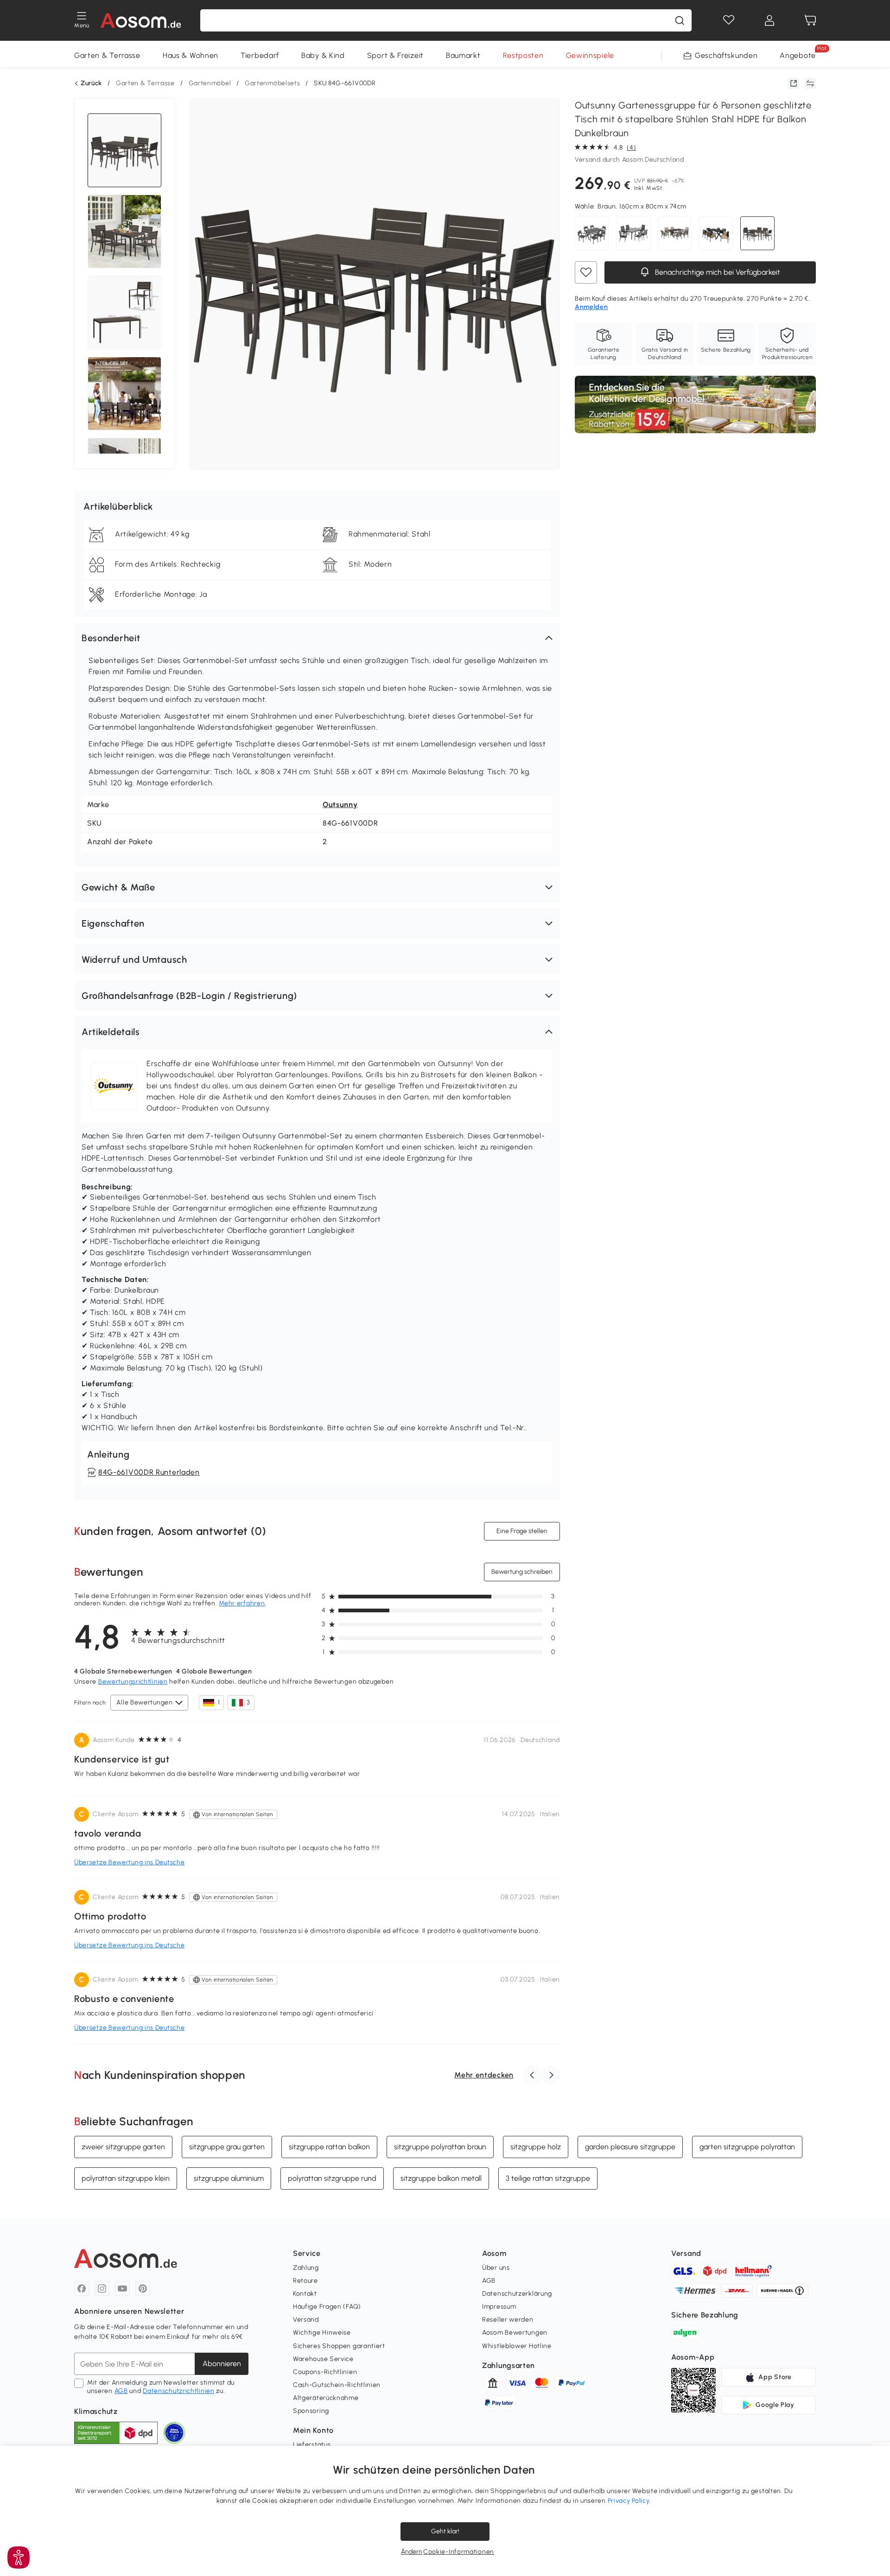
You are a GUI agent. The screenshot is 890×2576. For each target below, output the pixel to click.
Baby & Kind (323, 55)
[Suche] (680, 20)
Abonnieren (222, 2364)
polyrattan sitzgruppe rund (332, 2178)
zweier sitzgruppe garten (123, 2147)
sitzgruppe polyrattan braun (440, 2147)
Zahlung (306, 2268)
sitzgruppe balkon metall (441, 2178)
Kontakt (305, 2294)
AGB (121, 2391)
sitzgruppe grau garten (227, 2147)
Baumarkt (463, 55)
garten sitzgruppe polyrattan (747, 2147)
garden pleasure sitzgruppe (630, 2147)
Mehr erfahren (242, 1603)
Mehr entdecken (484, 2075)
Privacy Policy (629, 2501)
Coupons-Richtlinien (325, 2372)
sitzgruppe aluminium (229, 2178)
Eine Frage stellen (522, 1531)
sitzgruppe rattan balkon (329, 2147)
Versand (306, 2320)
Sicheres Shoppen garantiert (339, 2346)
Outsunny (340, 805)
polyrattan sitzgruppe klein (126, 2178)
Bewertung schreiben (522, 1572)
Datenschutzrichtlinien (178, 2391)
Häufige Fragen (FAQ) (327, 2307)
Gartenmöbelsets (273, 83)
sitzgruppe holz (536, 2147)
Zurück (91, 83)
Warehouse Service (323, 2359)
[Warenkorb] (810, 20)
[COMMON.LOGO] (141, 20)
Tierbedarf (260, 55)
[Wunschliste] (729, 20)
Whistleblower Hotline (517, 2346)
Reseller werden (508, 2320)
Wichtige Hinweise (322, 2333)
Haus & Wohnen (191, 55)
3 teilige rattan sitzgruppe (548, 2178)
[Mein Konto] (769, 20)
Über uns (496, 2268)
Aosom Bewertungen (515, 2333)
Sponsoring (311, 2411)
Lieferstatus (312, 2445)
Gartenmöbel (210, 83)
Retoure (305, 2281)
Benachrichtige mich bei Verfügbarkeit (717, 272)
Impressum (499, 2307)
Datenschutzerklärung (517, 2294)
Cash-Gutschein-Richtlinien (337, 2385)
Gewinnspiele (590, 55)
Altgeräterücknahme (326, 2398)
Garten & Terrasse (107, 55)
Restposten (523, 55)
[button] (317, 638)
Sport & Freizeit (395, 55)
